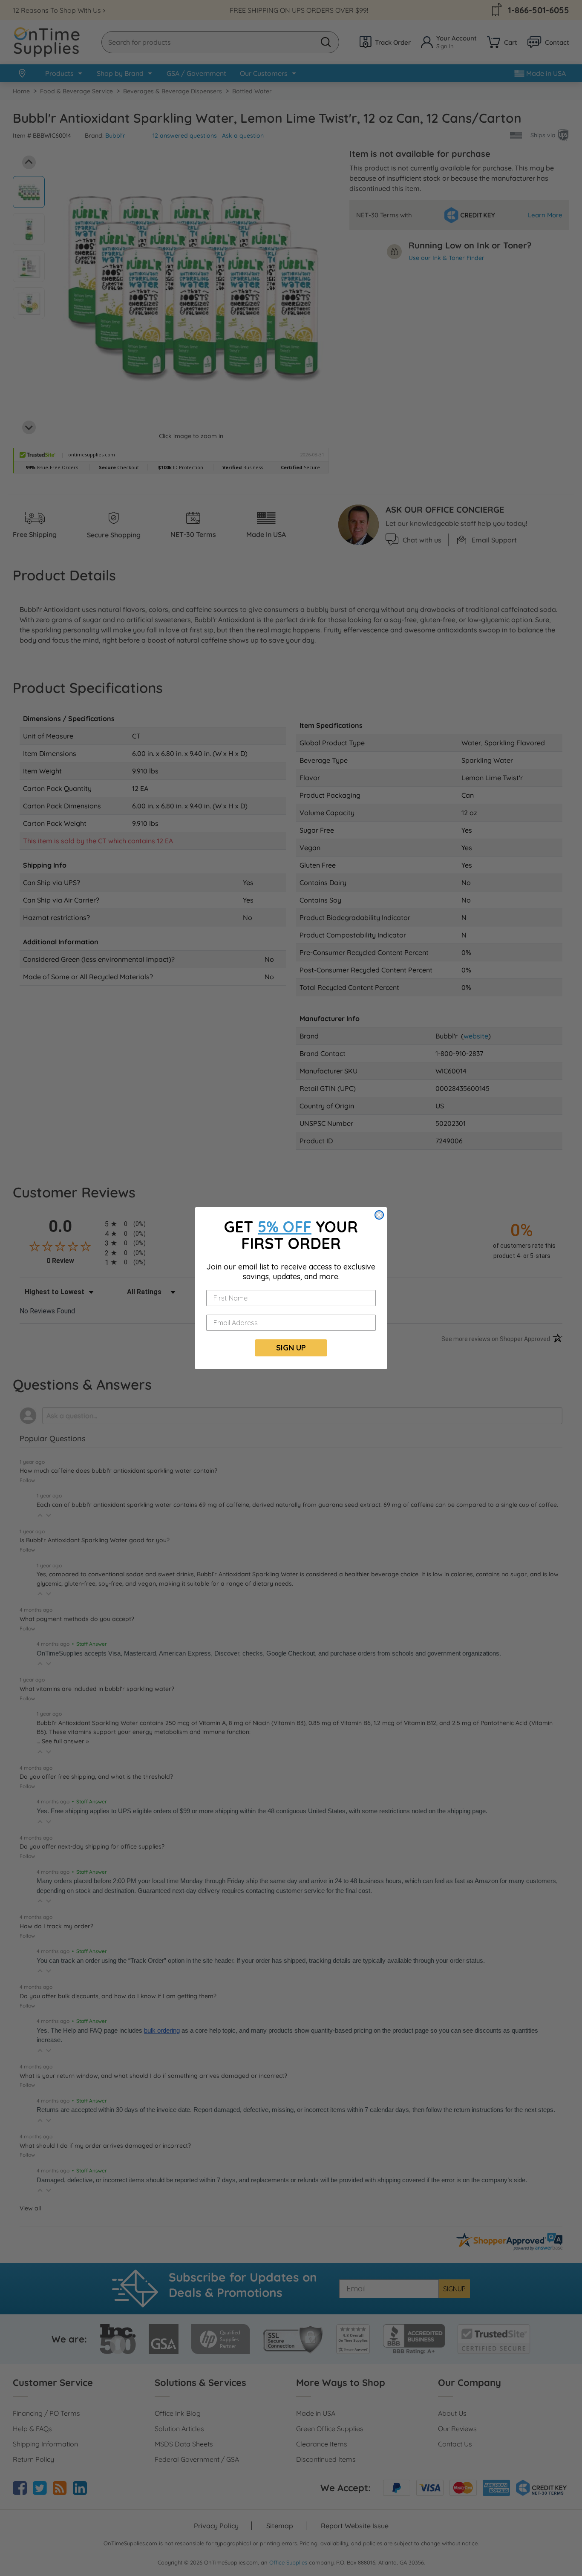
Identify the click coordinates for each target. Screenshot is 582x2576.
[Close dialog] (379, 1215)
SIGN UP (291, 1348)
